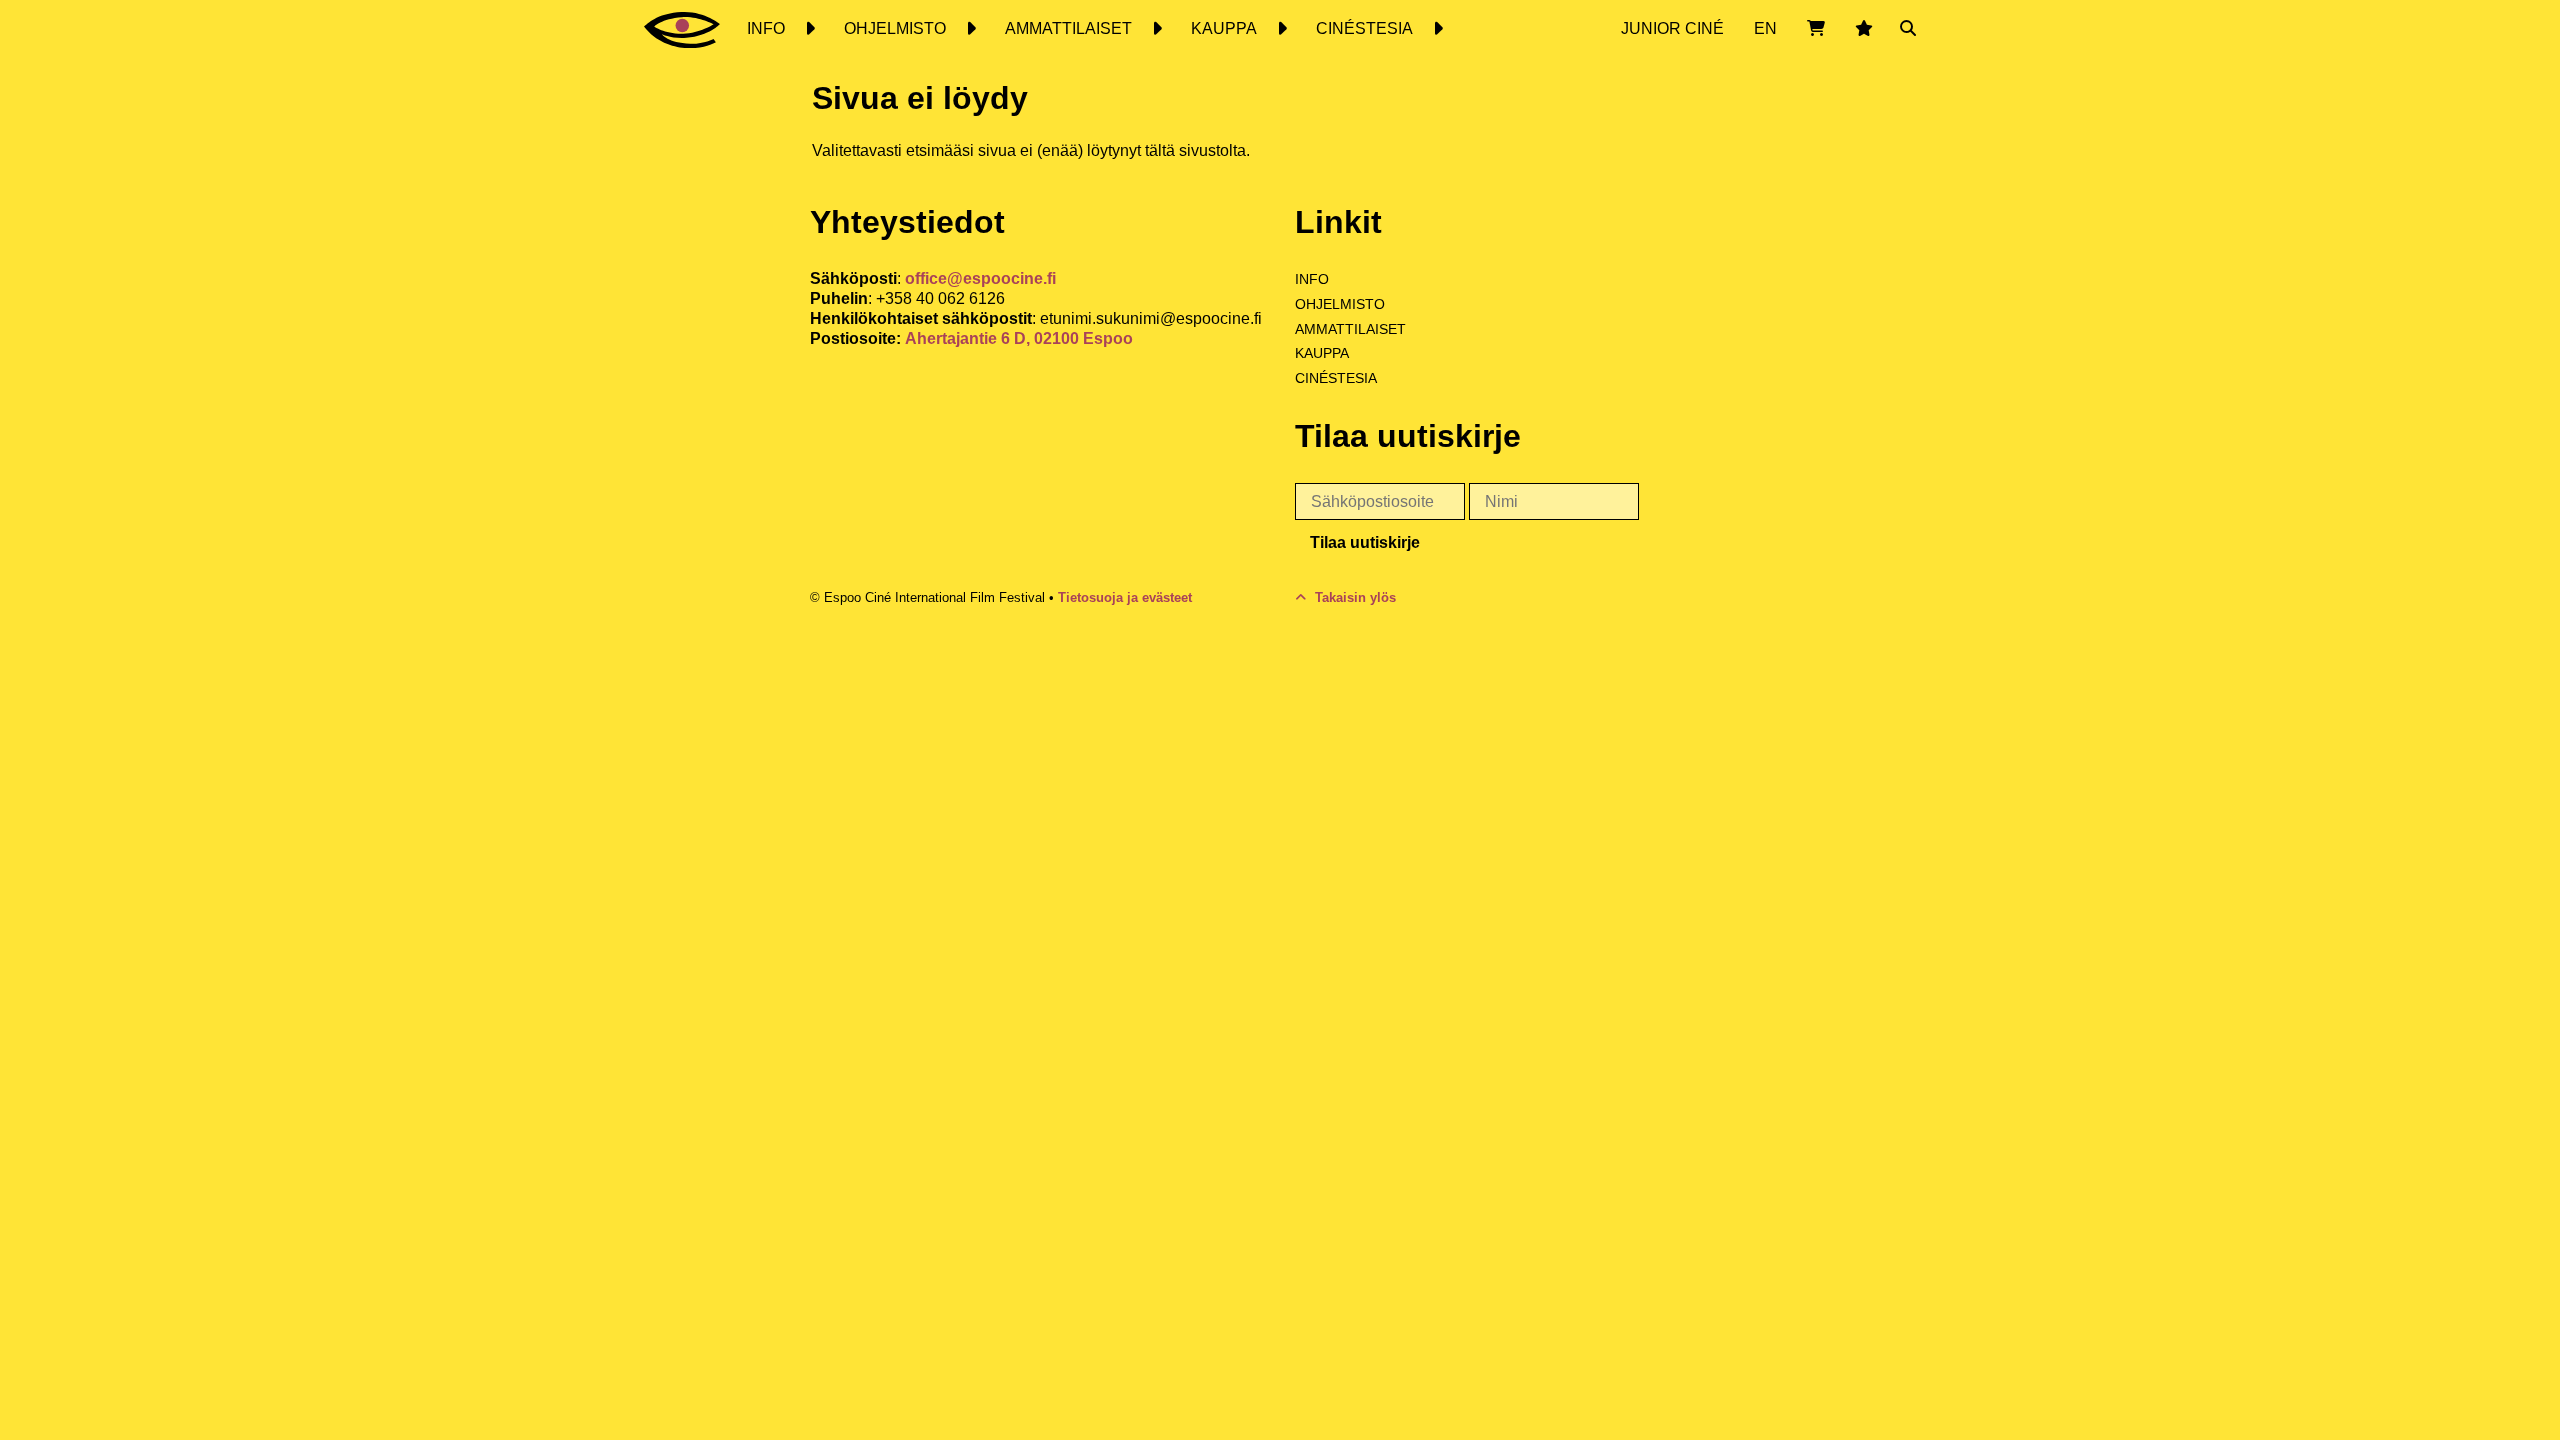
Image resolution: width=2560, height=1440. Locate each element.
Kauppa (1322, 353)
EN (1765, 28)
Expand (809, 29)
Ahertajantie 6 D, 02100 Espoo (1019, 338)
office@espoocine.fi (980, 278)
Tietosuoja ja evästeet (1125, 597)
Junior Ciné (1672, 28)
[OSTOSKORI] (1816, 29)
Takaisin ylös (1353, 597)
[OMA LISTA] (1864, 29)
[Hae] (1908, 29)
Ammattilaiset (1350, 329)
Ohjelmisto (1340, 304)
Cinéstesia (1336, 378)
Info (1312, 279)
